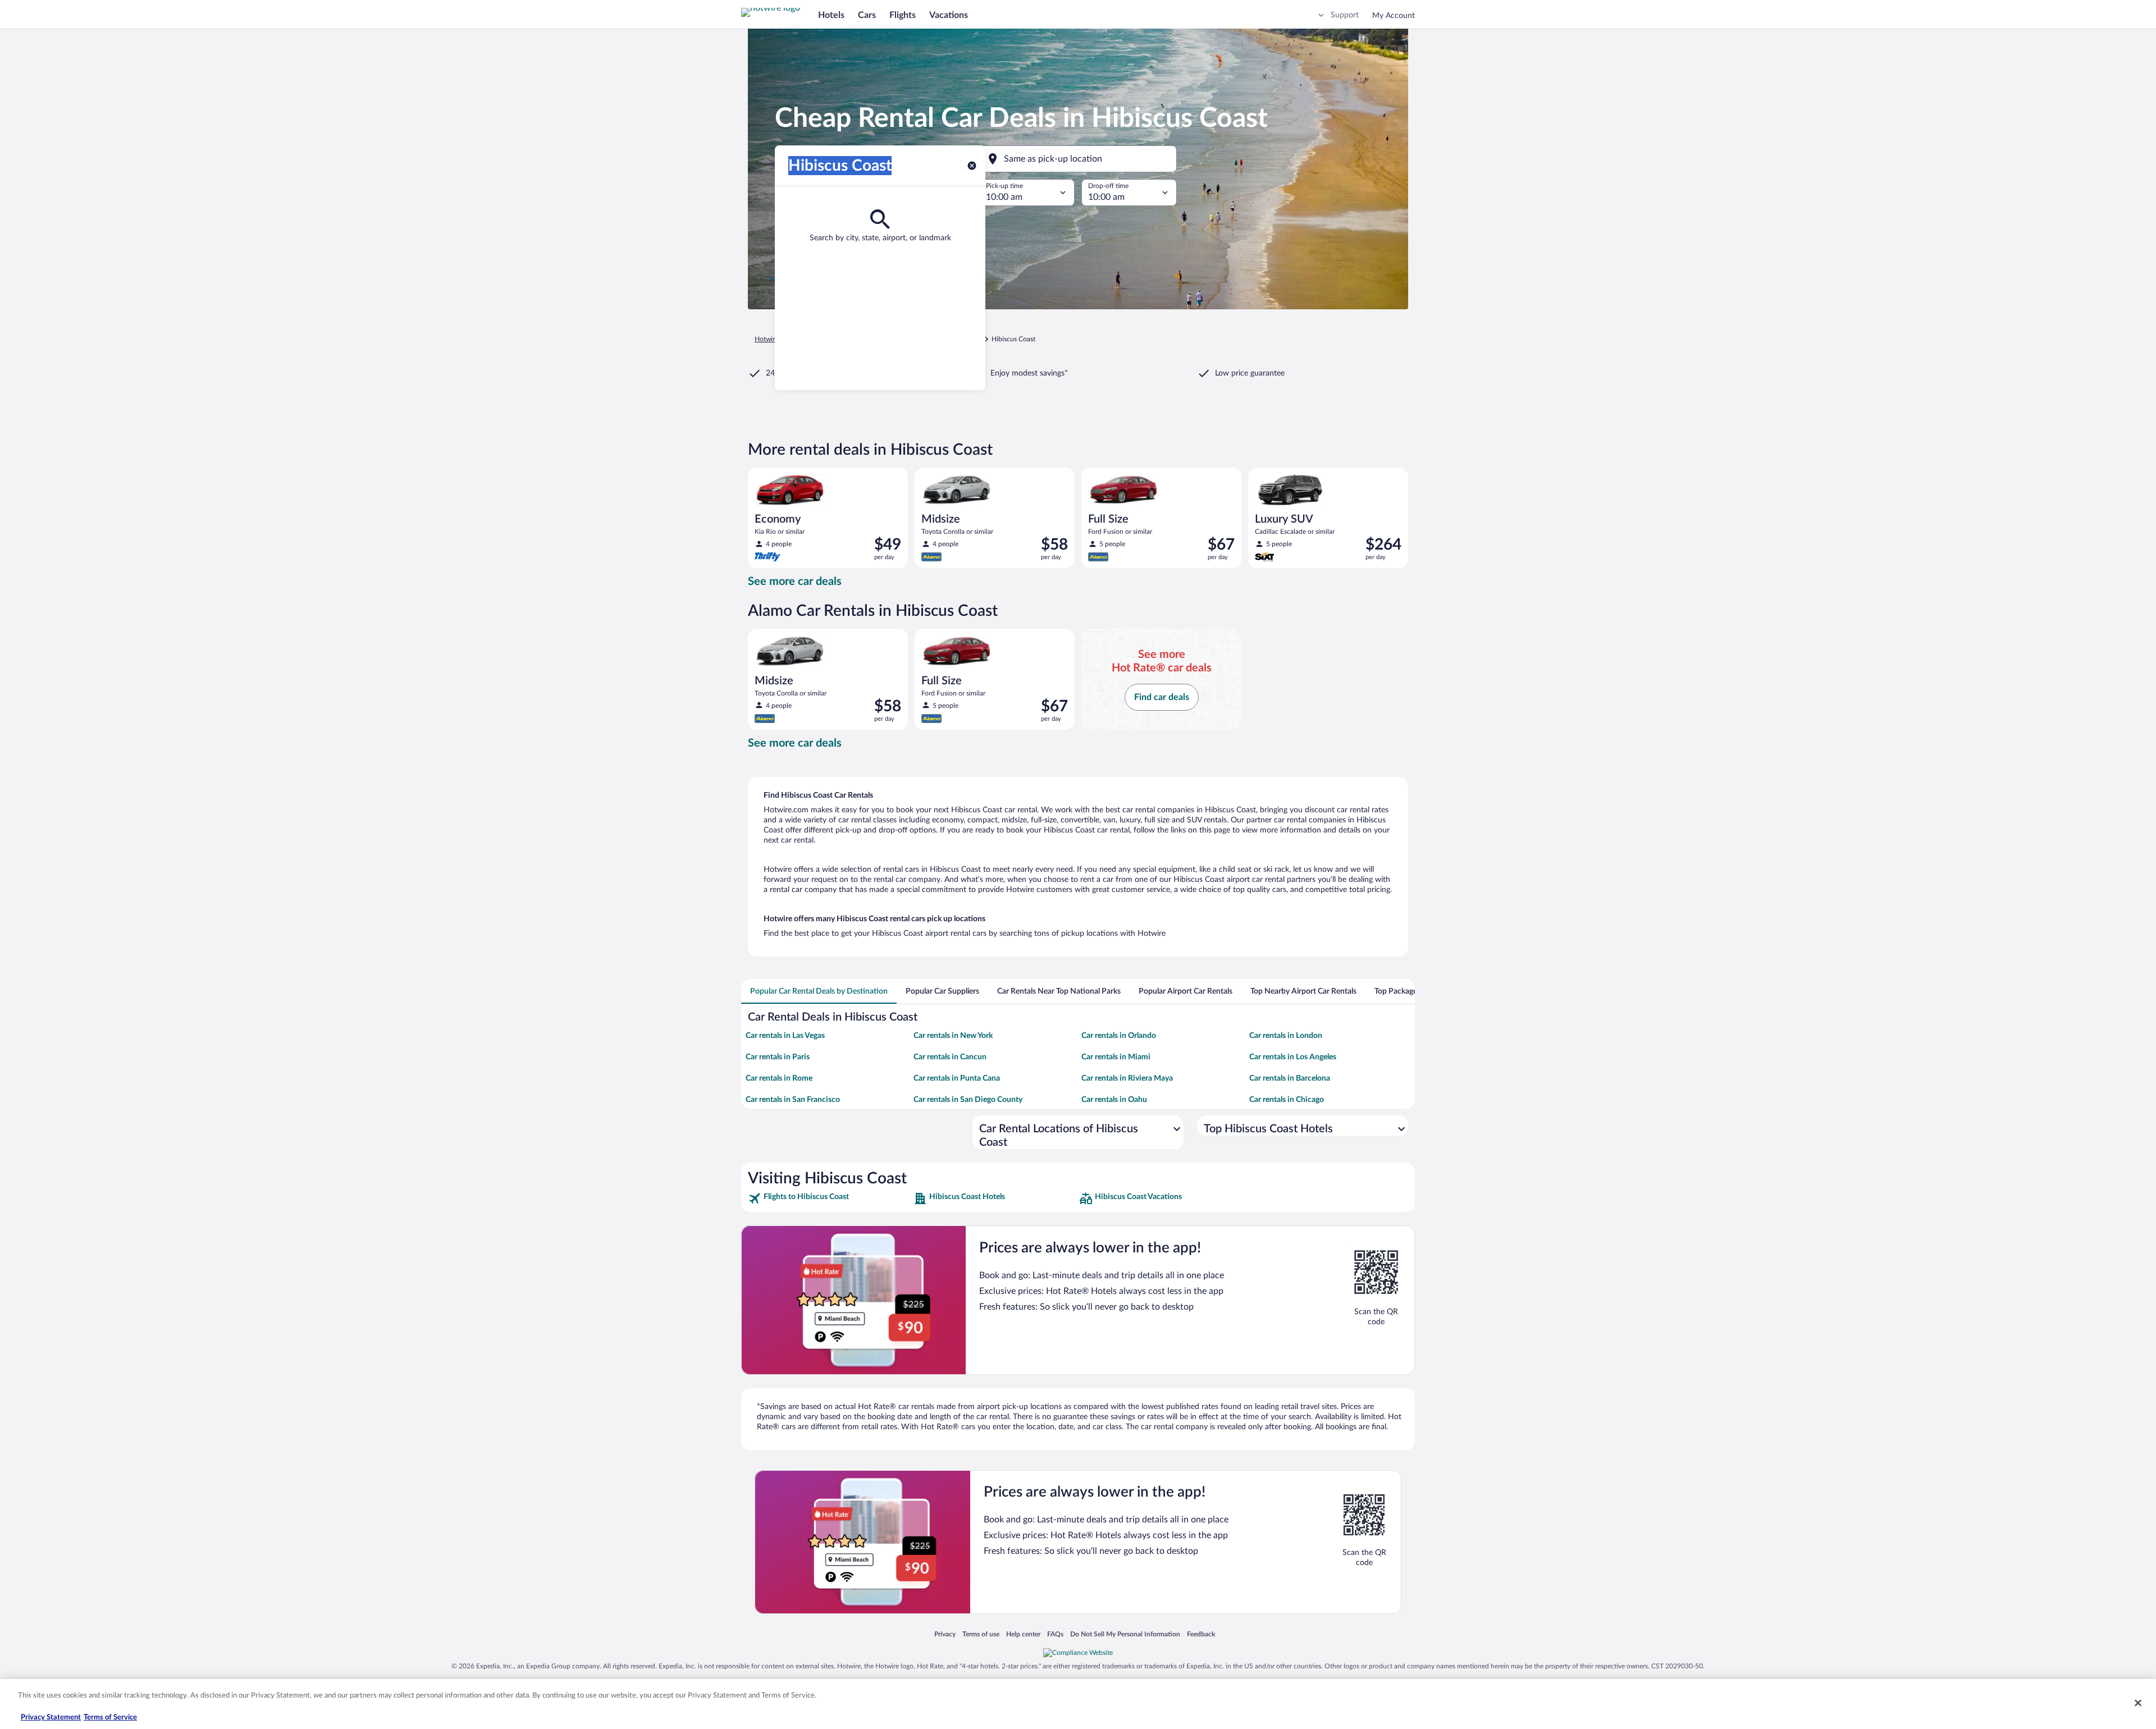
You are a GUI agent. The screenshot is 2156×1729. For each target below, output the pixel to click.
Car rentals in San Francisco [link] (793, 1100)
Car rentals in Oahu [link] (1114, 1100)
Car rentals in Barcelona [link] (1290, 1078)
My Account (1394, 16)
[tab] (819, 991)
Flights (903, 15)
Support (1345, 15)
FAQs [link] (1055, 1634)
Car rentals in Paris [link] (778, 1057)
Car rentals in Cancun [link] (950, 1057)
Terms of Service (110, 1717)
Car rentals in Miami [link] (1116, 1057)
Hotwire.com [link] (774, 339)
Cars (867, 15)
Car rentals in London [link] (1286, 1036)
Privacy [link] (945, 1634)
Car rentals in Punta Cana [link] (957, 1078)
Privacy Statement (51, 1717)
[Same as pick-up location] (1078, 159)
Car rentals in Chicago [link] (1287, 1100)
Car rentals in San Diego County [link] (968, 1100)
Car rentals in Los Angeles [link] (1293, 1057)
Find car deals (1162, 697)
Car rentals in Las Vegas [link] (785, 1036)
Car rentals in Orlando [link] (1119, 1036)
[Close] (2138, 1703)
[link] (830, 1199)
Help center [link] (1023, 1634)
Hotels (831, 15)
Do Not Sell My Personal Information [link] (1125, 1634)
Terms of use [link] (981, 1634)
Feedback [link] (1201, 1634)
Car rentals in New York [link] (953, 1036)
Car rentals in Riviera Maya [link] (1127, 1078)
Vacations (949, 15)
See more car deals (795, 582)
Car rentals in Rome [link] (779, 1078)
